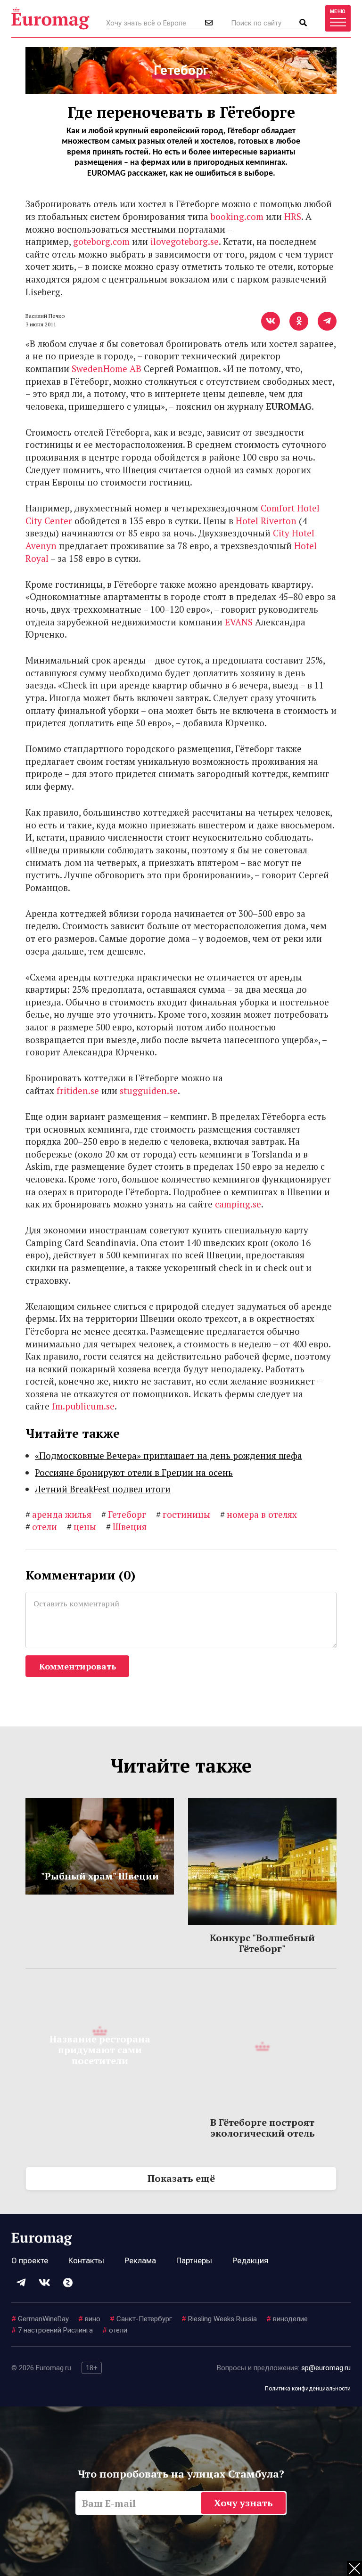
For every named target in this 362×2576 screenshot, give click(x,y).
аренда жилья (58, 1514)
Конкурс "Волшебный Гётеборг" (262, 1943)
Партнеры (194, 2260)
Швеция (126, 1527)
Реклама (140, 2260)
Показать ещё (181, 2178)
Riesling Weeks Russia (219, 2319)
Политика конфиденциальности (308, 2389)
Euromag (50, 18)
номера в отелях (259, 1514)
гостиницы (183, 1514)
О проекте (30, 2260)
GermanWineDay (40, 2319)
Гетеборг (124, 1514)
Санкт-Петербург (141, 2319)
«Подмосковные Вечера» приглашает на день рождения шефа (169, 1455)
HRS (293, 216)
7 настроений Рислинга (52, 2330)
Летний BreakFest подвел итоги (103, 1489)
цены (82, 1527)
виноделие (287, 2319)
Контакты (86, 2260)
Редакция (250, 2260)
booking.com (237, 216)
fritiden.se (78, 1090)
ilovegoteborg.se (185, 241)
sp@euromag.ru (326, 2368)
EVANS (239, 622)
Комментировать (78, 1666)
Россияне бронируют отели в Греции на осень (134, 1472)
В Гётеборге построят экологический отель (263, 2128)
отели (41, 1527)
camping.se (238, 1204)
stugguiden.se (149, 1090)
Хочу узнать (243, 2503)
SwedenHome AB (107, 369)
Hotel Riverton (266, 521)
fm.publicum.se (83, 1406)
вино (89, 2319)
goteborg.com (101, 241)
